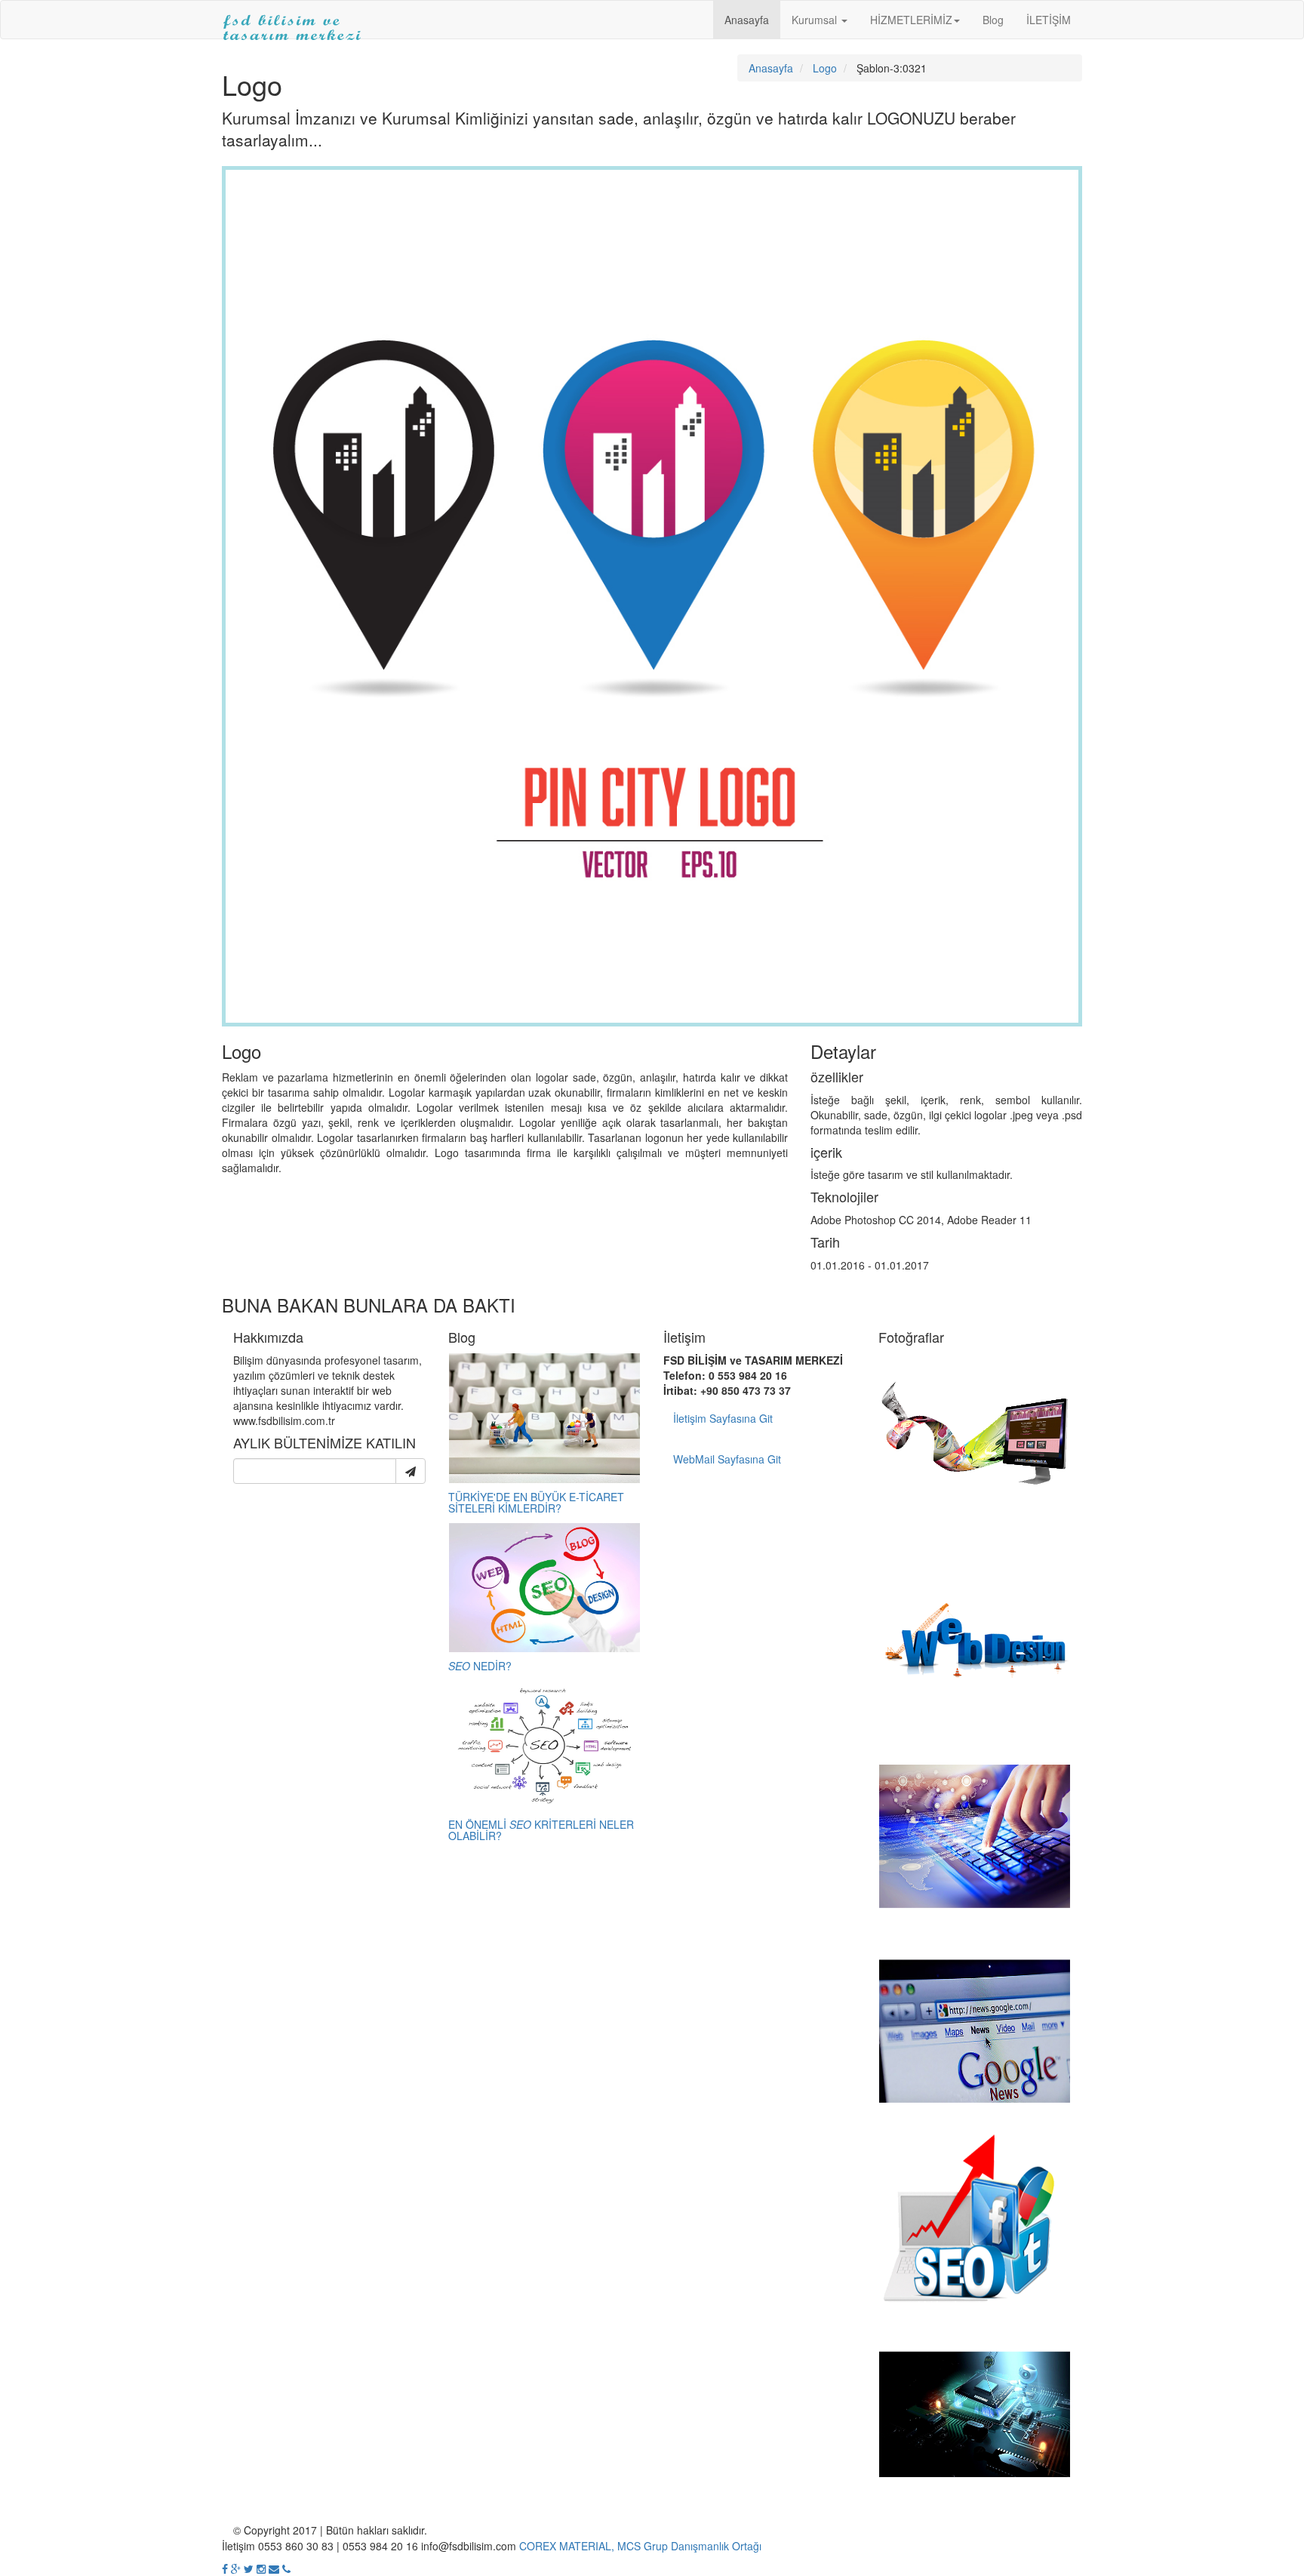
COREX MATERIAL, (567, 2546)
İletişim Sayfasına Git (723, 1418)
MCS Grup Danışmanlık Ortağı (689, 2546)
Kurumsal (816, 20)
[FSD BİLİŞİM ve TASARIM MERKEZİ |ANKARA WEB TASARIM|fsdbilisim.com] (292, 20)
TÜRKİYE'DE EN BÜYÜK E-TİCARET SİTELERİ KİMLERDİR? (536, 1502)
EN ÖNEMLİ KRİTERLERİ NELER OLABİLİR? (541, 1830)
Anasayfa (747, 20)
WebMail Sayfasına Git (727, 1459)
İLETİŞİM (1049, 20)
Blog (993, 20)
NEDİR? (480, 1666)
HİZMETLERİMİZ (911, 20)
